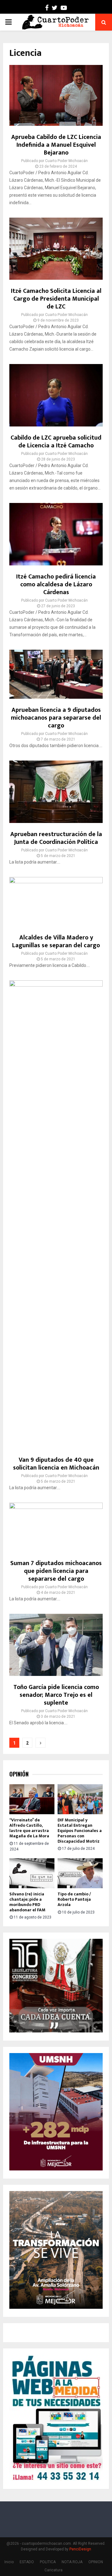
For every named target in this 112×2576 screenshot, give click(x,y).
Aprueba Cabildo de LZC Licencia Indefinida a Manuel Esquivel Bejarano (56, 145)
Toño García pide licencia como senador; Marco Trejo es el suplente (56, 1695)
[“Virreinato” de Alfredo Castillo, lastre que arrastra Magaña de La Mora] (32, 1799)
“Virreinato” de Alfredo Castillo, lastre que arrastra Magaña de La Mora (29, 1828)
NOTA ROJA (72, 2562)
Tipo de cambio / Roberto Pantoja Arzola (74, 1899)
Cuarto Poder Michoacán (66, 161)
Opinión (19, 1774)
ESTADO (27, 2562)
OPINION (96, 2562)
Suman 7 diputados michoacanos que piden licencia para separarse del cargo (56, 1571)
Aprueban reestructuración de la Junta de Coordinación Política (56, 838)
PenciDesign (80, 2549)
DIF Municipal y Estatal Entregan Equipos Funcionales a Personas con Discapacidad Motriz (80, 1830)
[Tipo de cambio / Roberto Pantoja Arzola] (80, 1873)
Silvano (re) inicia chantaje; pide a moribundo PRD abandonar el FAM (27, 1902)
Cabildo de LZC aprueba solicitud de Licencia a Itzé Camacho (56, 442)
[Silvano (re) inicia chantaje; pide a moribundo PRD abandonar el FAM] (32, 1873)
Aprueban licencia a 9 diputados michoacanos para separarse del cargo (56, 718)
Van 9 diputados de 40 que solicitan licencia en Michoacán (56, 1464)
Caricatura (54, 2570)
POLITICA (48, 2562)
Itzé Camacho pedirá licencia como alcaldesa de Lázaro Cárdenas (56, 584)
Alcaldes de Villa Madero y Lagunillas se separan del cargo (56, 941)
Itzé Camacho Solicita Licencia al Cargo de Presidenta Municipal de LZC (56, 299)
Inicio (9, 2562)
